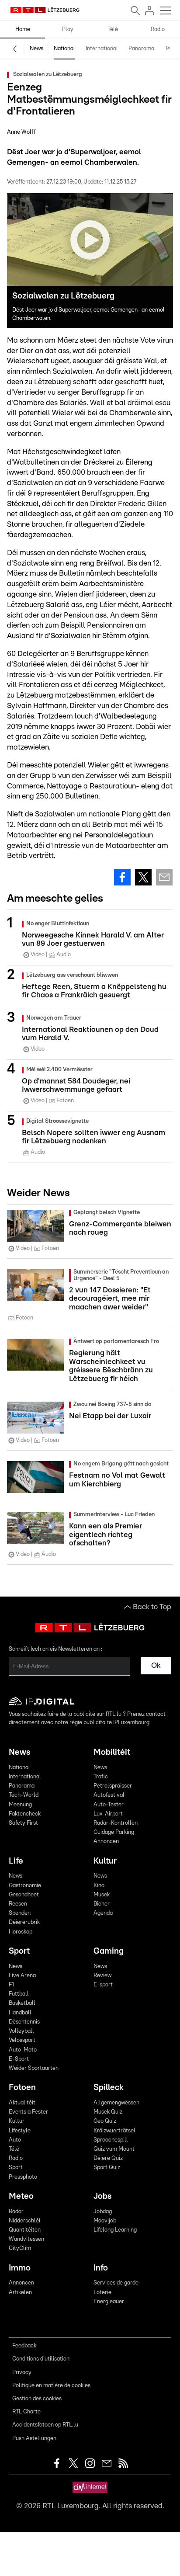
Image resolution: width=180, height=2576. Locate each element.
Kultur (105, 1861)
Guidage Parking (114, 1832)
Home (23, 30)
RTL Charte (26, 2412)
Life (16, 1861)
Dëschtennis (24, 2022)
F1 (11, 1985)
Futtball (19, 1994)
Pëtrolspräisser (113, 1786)
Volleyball (21, 2031)
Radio (158, 30)
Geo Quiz (105, 2121)
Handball (20, 2013)
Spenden (20, 1913)
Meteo (21, 2196)
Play (68, 30)
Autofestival (109, 1795)
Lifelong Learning (115, 2230)
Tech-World (24, 1795)
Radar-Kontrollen (116, 1823)
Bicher (102, 1904)
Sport (19, 1951)
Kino (99, 1886)
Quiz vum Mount (114, 2149)
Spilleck (109, 2088)
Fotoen (22, 2088)
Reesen (18, 1904)
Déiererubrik (24, 1922)
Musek (102, 1895)
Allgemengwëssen (116, 2103)
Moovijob (105, 2221)
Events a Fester (28, 2112)
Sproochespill (111, 2140)
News (36, 49)
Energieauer (109, 2302)
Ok (156, 1665)
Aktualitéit (22, 2103)
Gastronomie (25, 1886)
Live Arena (22, 1976)
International (102, 49)
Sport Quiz (107, 2168)
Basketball (22, 2003)
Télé (113, 30)
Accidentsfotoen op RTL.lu (45, 2425)
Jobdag (103, 2212)
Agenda (103, 1913)
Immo (20, 2268)
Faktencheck (25, 1814)
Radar (16, 2212)
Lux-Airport (108, 1814)
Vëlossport (22, 2040)
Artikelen (20, 2293)
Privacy (22, 2373)
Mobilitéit (112, 1752)
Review (102, 1976)
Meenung (20, 1805)
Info (101, 2268)
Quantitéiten (25, 2230)
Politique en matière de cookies (51, 2386)
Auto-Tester (109, 1805)
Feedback (24, 2346)
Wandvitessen (26, 2239)
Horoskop (21, 1932)
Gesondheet (24, 1895)
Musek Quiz (108, 2112)
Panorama (141, 49)
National (64, 49)
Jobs (102, 2196)
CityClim (20, 2248)
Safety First (23, 1823)
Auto (15, 2140)
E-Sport (19, 2059)
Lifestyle (20, 2131)
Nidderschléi (24, 2221)
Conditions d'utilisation (41, 2359)
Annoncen (106, 1842)
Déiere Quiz (108, 2158)
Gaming (109, 1951)
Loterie (102, 2293)
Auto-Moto (23, 2050)
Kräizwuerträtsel (114, 2131)
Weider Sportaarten (34, 2068)
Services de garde (116, 2283)
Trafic (101, 1777)
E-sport (103, 1985)
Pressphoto (23, 2177)
